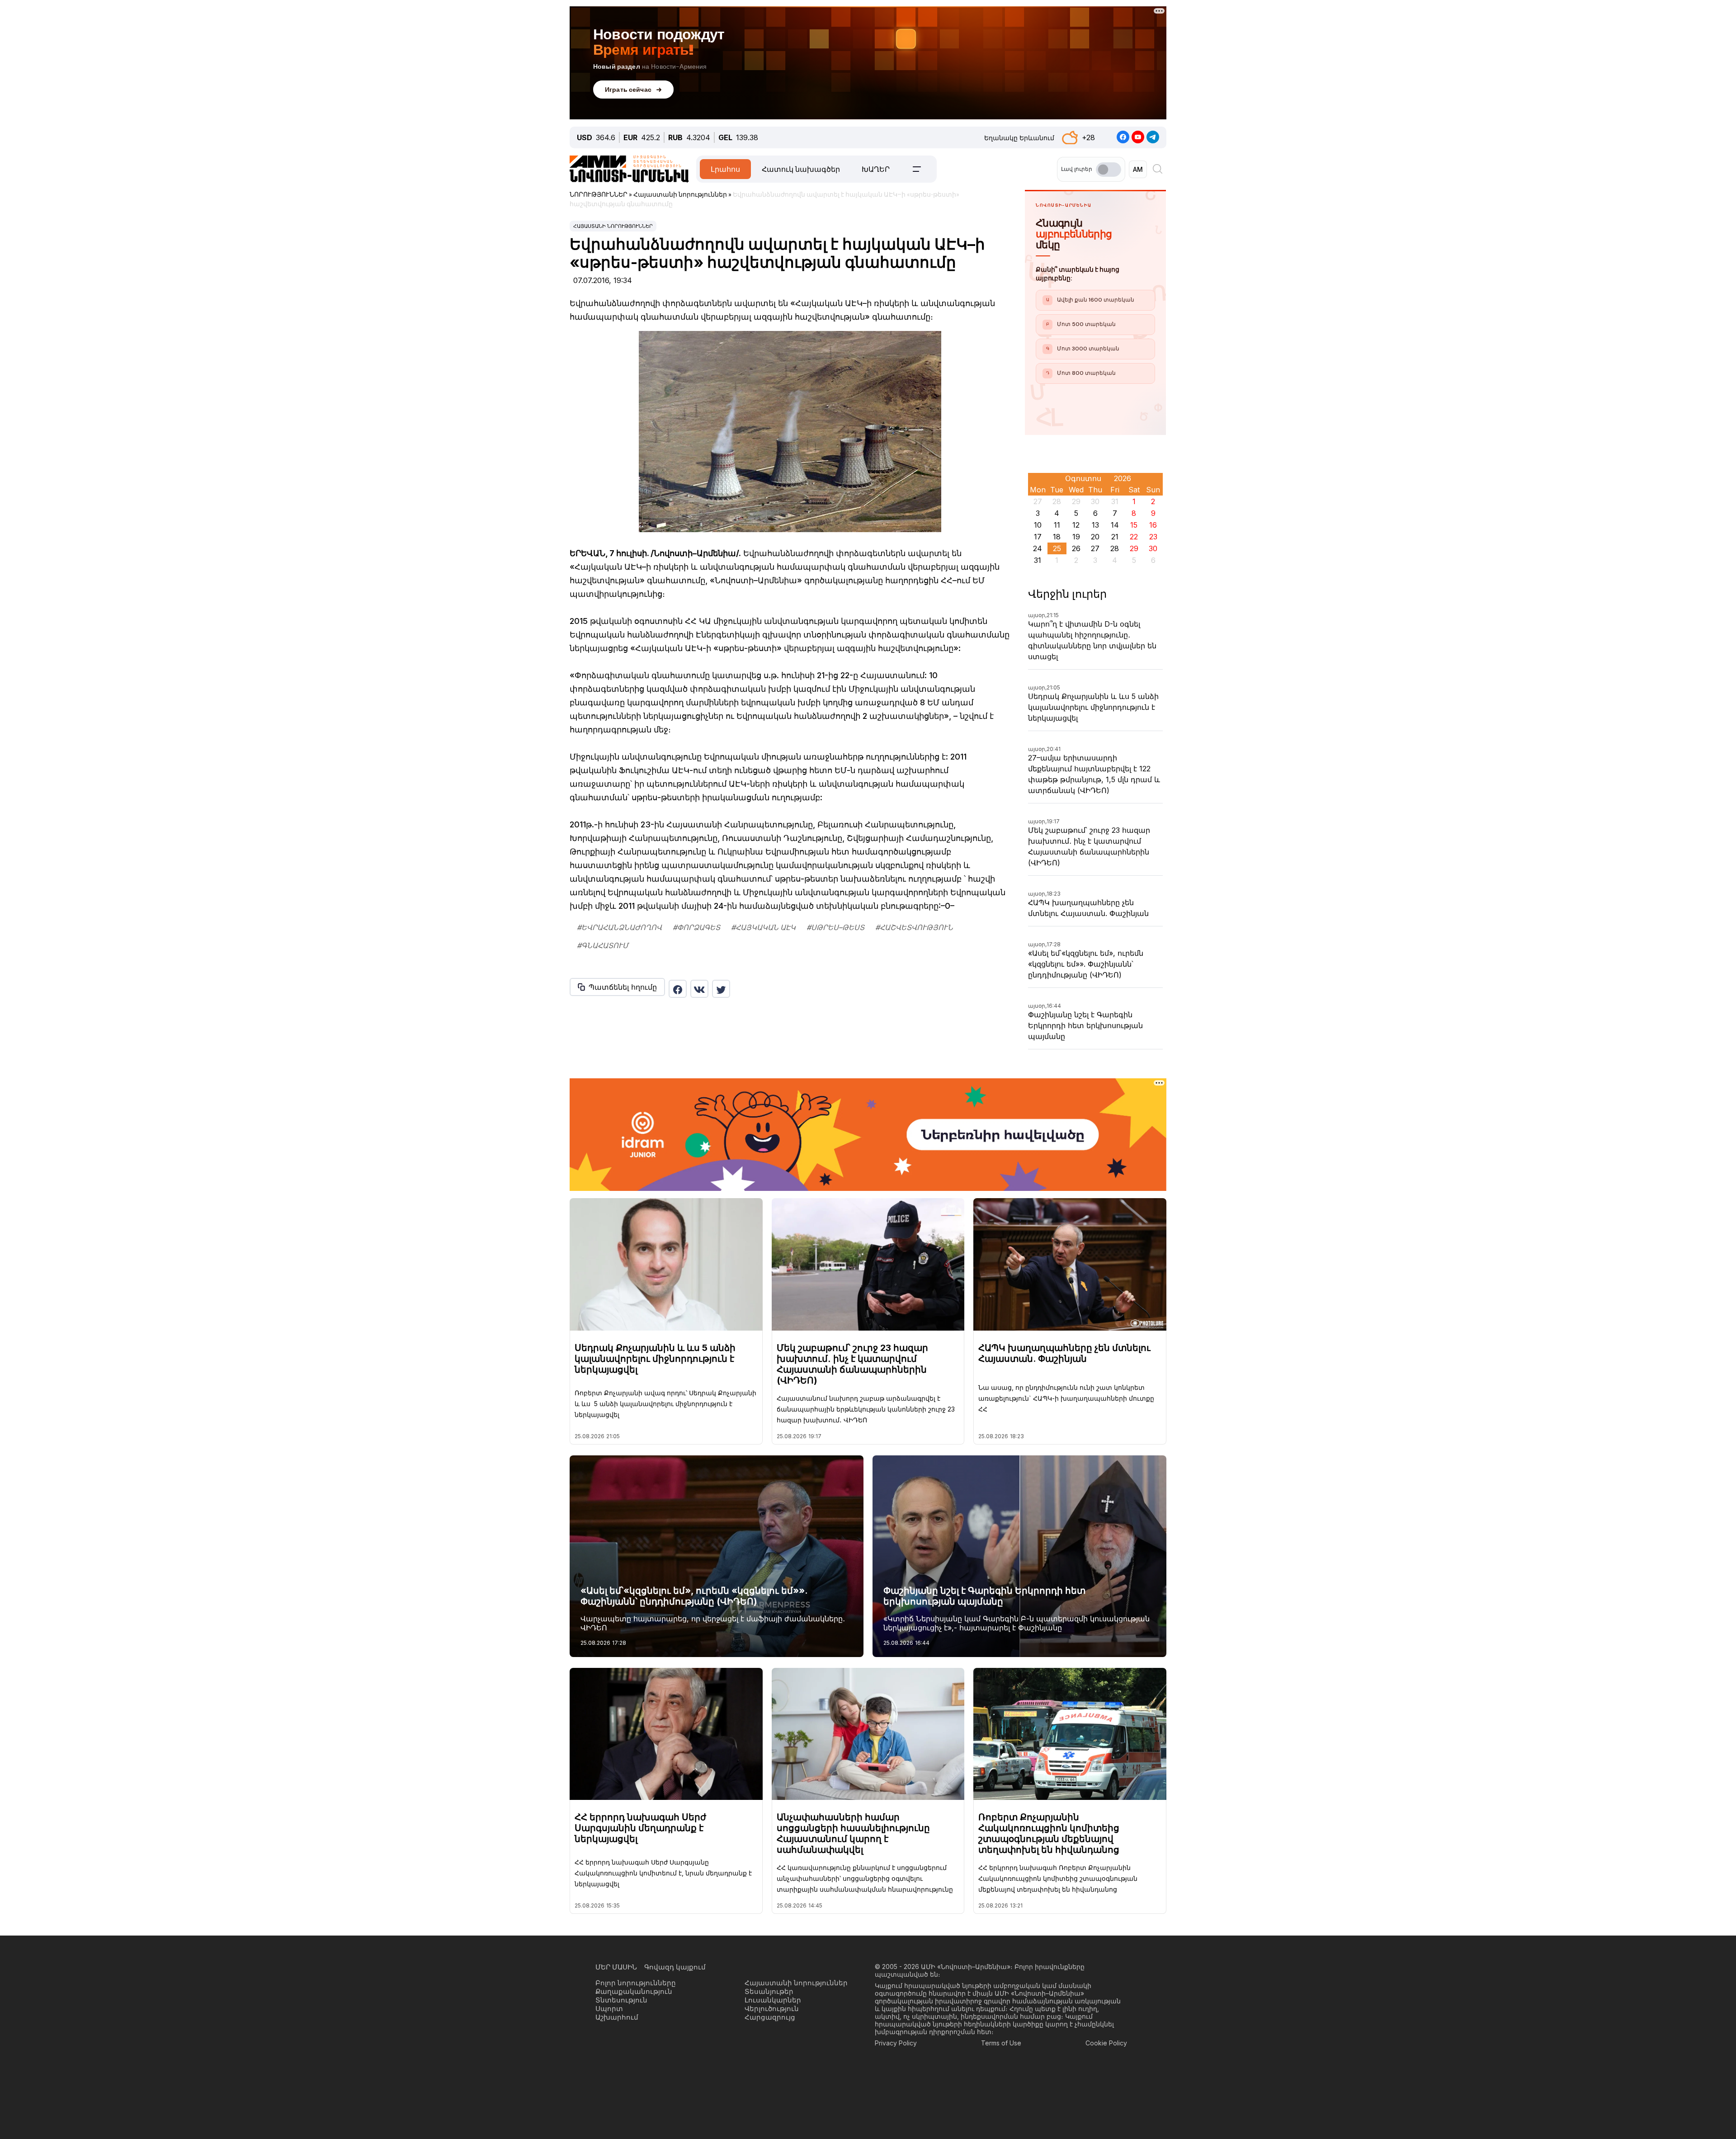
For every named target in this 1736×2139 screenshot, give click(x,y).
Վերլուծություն (772, 2009)
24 (1038, 548)
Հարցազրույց (770, 2017)
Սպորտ (609, 2009)
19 (1076, 537)
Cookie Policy (1106, 2043)
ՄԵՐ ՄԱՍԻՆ (616, 1967)
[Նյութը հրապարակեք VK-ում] (699, 989)
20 (1095, 537)
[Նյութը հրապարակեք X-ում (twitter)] (721, 989)
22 (1134, 537)
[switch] (1109, 170)
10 (1038, 525)
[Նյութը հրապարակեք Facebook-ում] (678, 989)
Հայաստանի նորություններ (613, 226)
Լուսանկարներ (773, 2000)
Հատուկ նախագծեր (801, 169)
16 (1153, 525)
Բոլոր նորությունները (636, 1983)
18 (1057, 537)
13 (1095, 525)
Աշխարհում (617, 2017)
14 (1115, 525)
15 (1134, 525)
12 (1076, 525)
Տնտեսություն (621, 2000)
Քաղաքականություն (634, 1991)
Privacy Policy (896, 2043)
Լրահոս (725, 169)
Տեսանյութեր (769, 1991)
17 (1038, 537)
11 (1057, 525)
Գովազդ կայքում (675, 1967)
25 (1057, 548)
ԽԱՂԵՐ (876, 169)
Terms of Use (1001, 2043)
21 (1115, 537)
